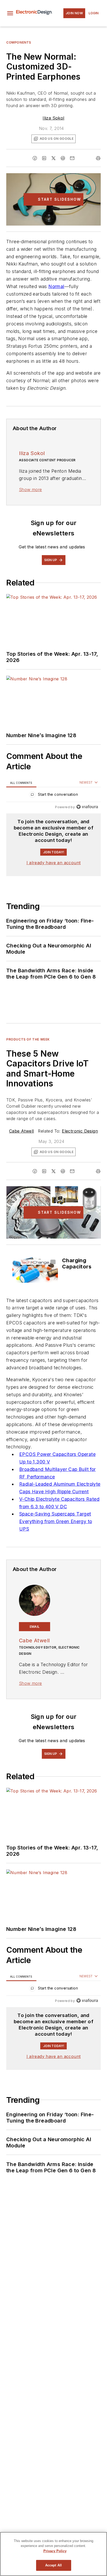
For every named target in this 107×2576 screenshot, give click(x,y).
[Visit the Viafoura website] (87, 807)
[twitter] (53, 158)
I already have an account (54, 863)
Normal (56, 286)
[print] (98, 158)
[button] (10, 13)
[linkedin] (44, 158)
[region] (53, 796)
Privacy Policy (55, 2551)
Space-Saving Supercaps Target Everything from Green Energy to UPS (56, 1521)
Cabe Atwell (21, 1131)
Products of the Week (28, 1039)
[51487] (35, 1270)
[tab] (21, 783)
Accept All (53, 2565)
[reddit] (63, 158)
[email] (72, 158)
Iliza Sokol (53, 118)
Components (19, 42)
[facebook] (35, 158)
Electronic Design (80, 1131)
